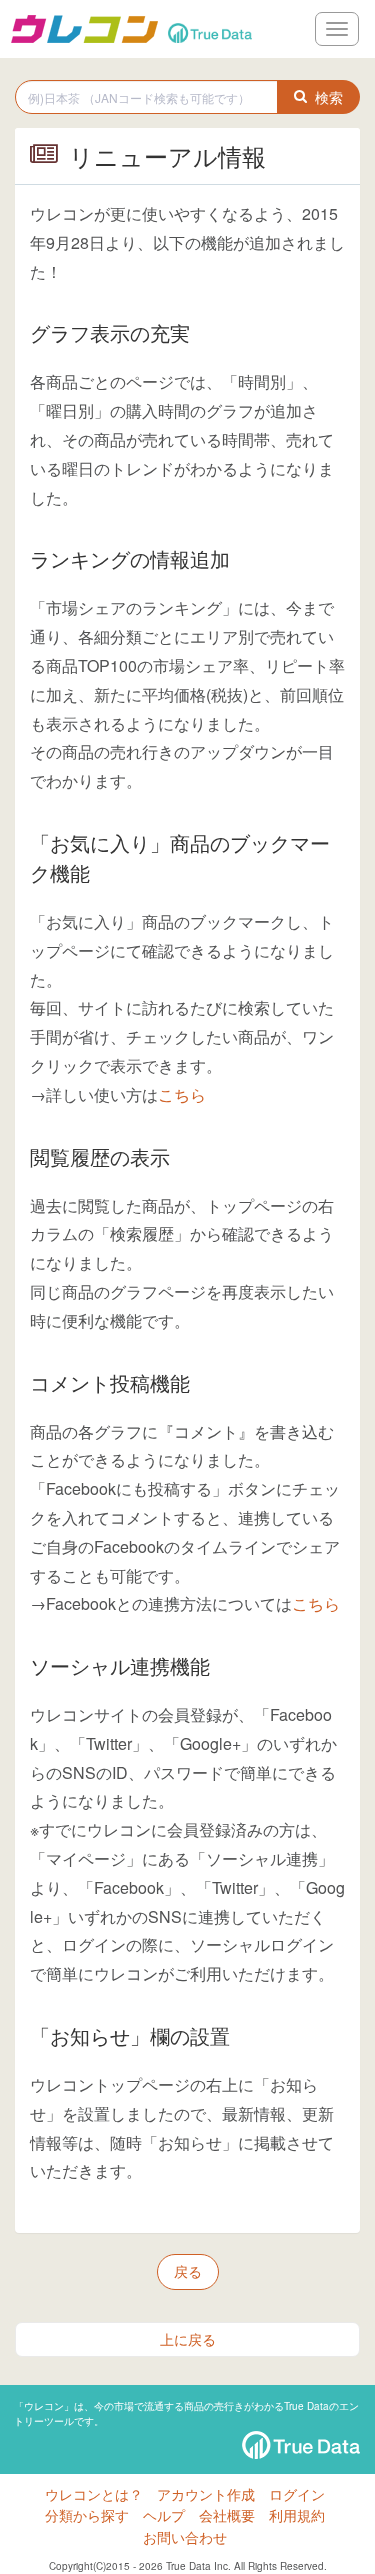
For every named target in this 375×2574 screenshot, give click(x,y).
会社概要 (227, 2515)
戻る (188, 2271)
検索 (329, 97)
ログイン (297, 2494)
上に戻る (188, 2339)
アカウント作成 (206, 2494)
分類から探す (87, 2515)
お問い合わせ (185, 2537)
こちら (182, 1094)
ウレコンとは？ (94, 2494)
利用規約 (297, 2515)
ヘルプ (164, 2515)
